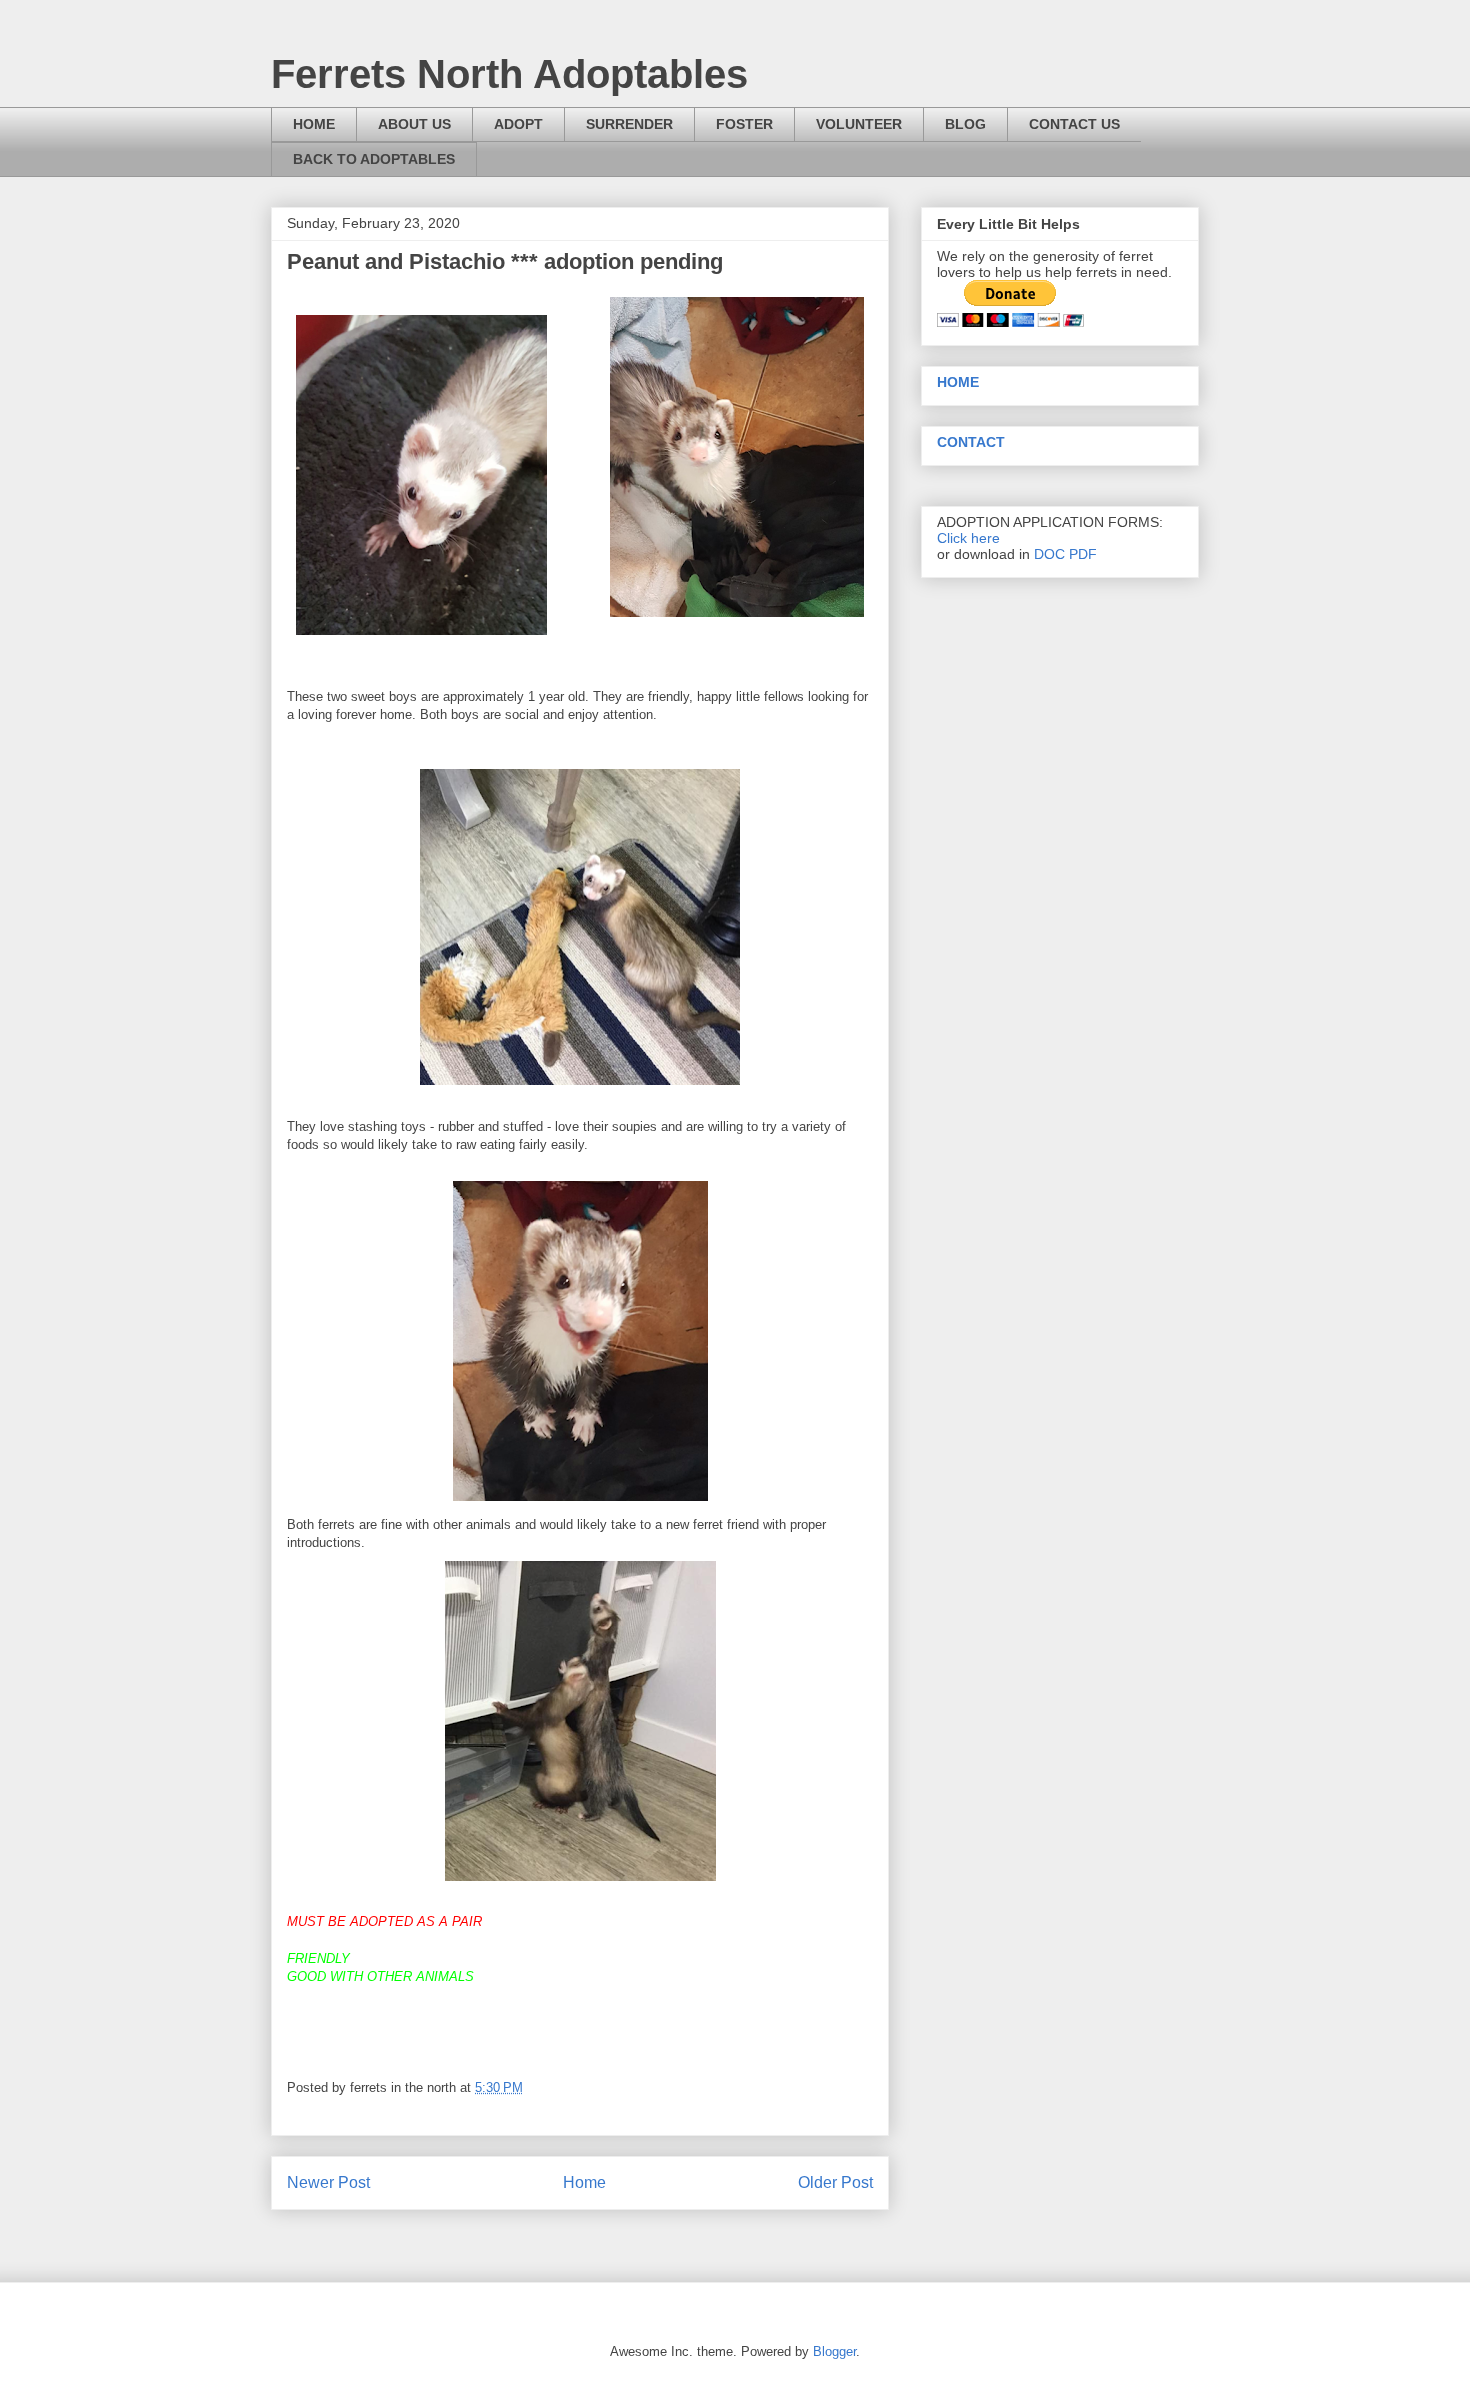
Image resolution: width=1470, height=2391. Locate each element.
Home (584, 2182)
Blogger (834, 2351)
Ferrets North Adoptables (509, 74)
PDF (1083, 554)
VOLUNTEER (859, 124)
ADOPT (518, 124)
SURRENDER (629, 124)
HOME (314, 124)
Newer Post (328, 2182)
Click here (968, 538)
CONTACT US (1074, 124)
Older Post (835, 2182)
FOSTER (744, 124)
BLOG (965, 124)
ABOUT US (414, 124)
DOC (1049, 554)
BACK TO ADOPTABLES (374, 159)
